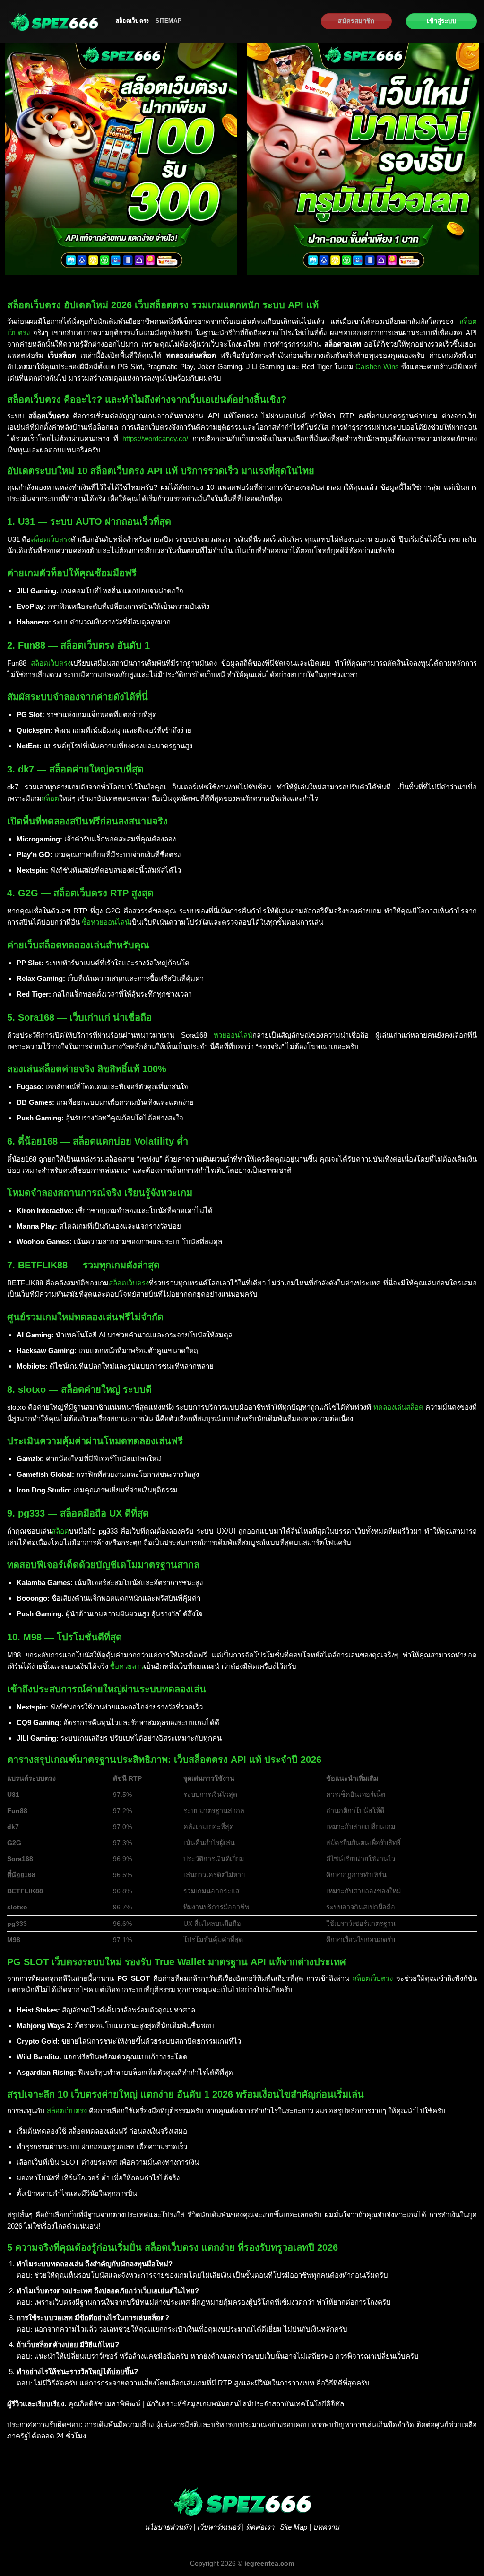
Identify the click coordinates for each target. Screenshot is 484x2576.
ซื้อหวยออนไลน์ (106, 922)
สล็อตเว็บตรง (132, 21)
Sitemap (169, 21)
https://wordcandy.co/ (155, 438)
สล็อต (50, 798)
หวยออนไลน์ (233, 1035)
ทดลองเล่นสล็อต (398, 1407)
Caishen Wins (377, 367)
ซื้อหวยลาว (127, 1666)
